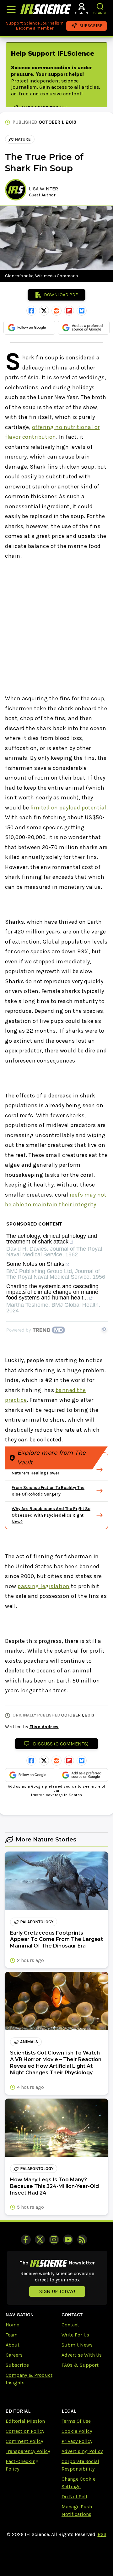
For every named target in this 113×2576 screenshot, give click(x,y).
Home (12, 2325)
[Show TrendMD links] (104, 1329)
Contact (70, 2325)
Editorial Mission (25, 2421)
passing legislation (44, 1586)
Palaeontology (37, 1922)
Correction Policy (25, 2431)
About (13, 2345)
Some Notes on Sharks (35, 1264)
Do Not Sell (74, 2497)
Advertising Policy (82, 2451)
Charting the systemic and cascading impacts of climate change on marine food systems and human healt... (52, 1292)
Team (12, 2335)
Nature (23, 139)
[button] (100, 6)
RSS (102, 2534)
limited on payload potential (68, 808)
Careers (14, 2355)
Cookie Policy (77, 2431)
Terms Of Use (76, 2421)
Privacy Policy (77, 2441)
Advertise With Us (82, 2355)
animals (29, 2042)
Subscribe (17, 2365)
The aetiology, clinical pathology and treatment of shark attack (52, 1239)
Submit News (77, 2345)
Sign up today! (57, 2291)
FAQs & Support (80, 2365)
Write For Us (75, 2335)
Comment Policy (24, 2441)
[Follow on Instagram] (54, 2240)
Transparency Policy (28, 2451)
